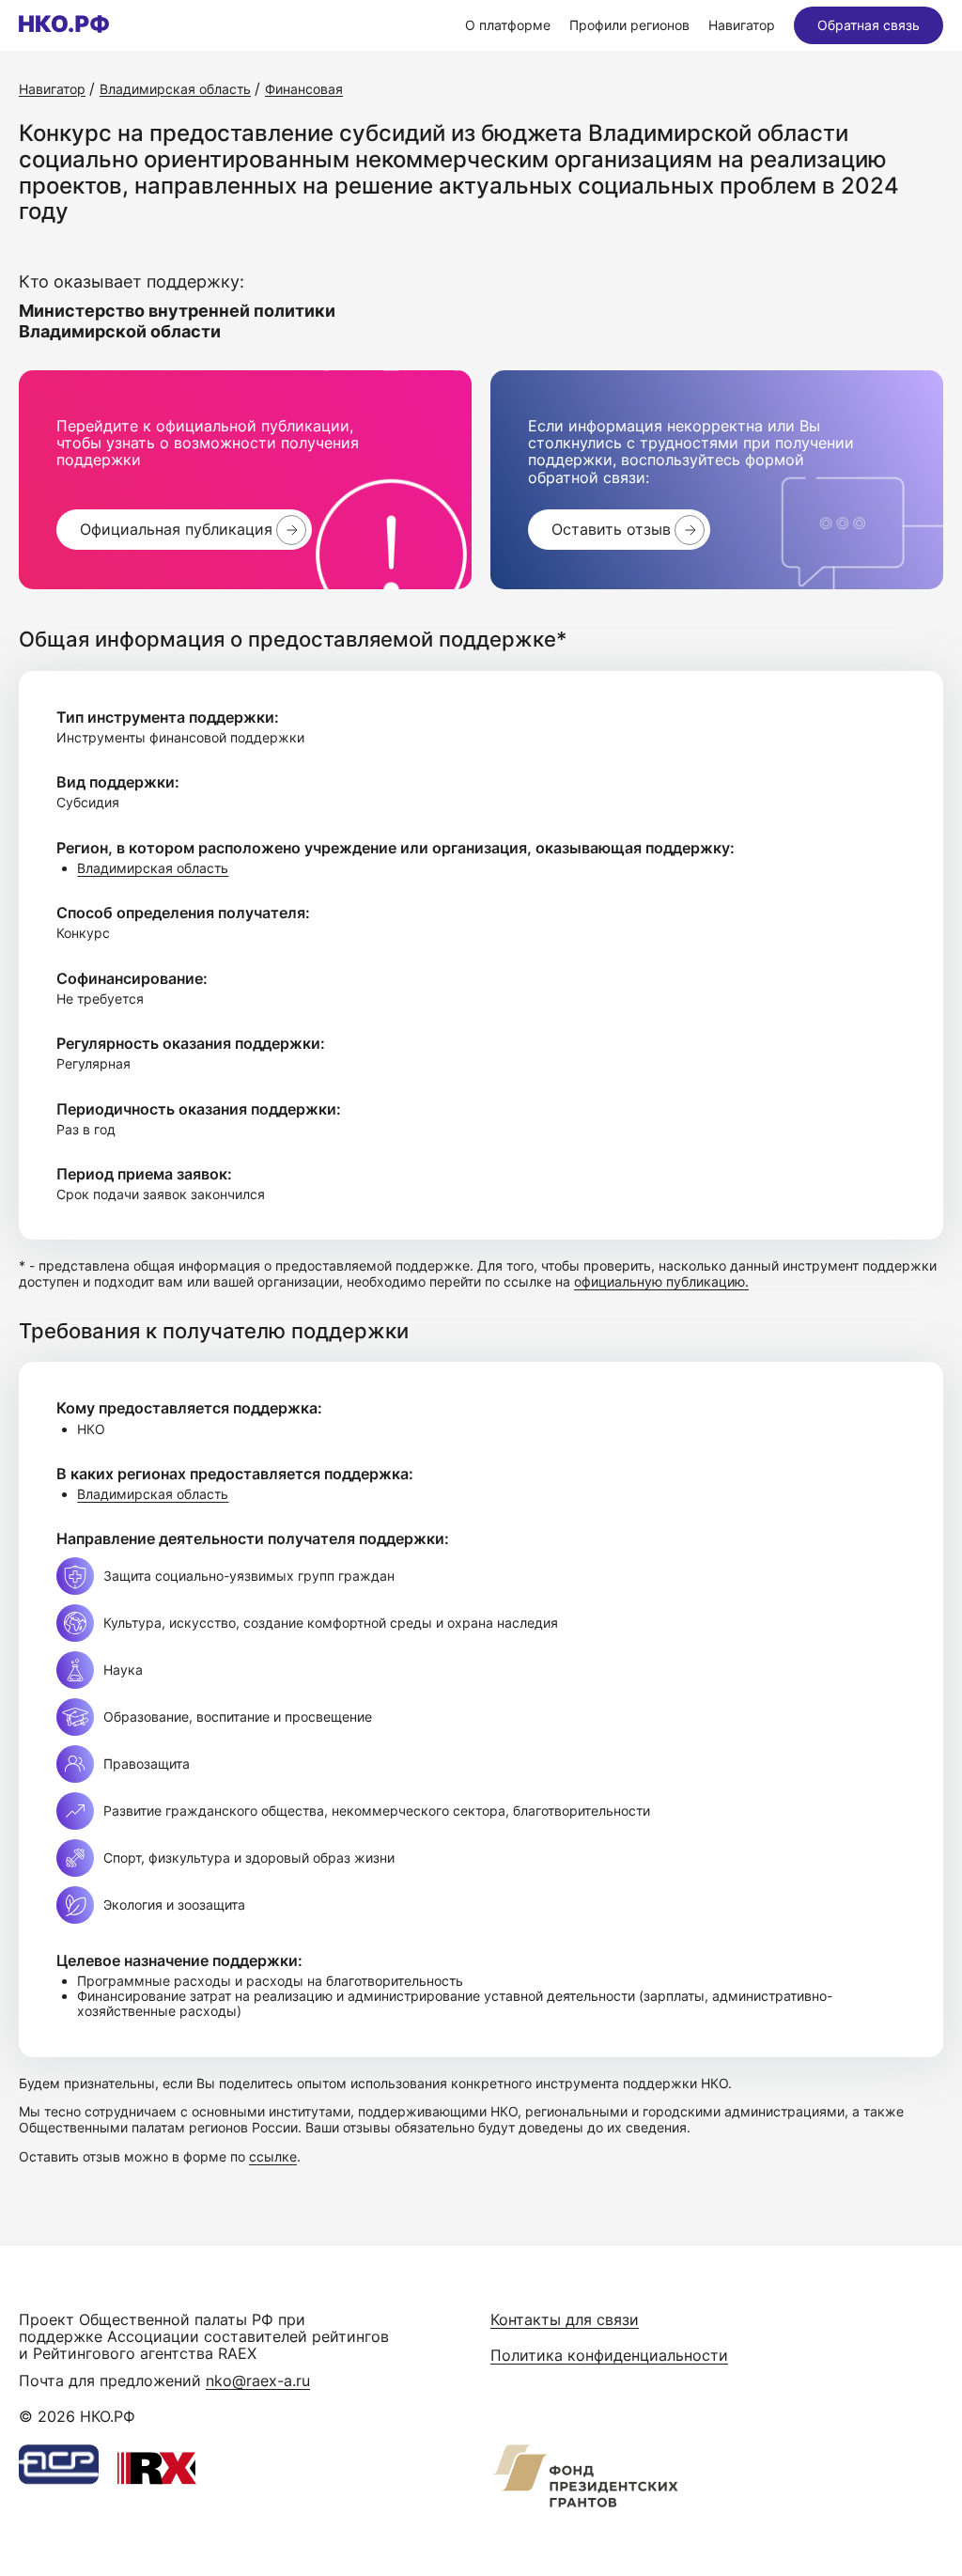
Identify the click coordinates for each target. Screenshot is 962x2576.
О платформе (508, 25)
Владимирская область (153, 868)
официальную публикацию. (661, 1281)
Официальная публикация (176, 529)
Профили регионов (629, 25)
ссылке (273, 2156)
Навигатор (742, 25)
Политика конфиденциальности (609, 2355)
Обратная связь (869, 25)
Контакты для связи (565, 2319)
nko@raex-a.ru (258, 2381)
